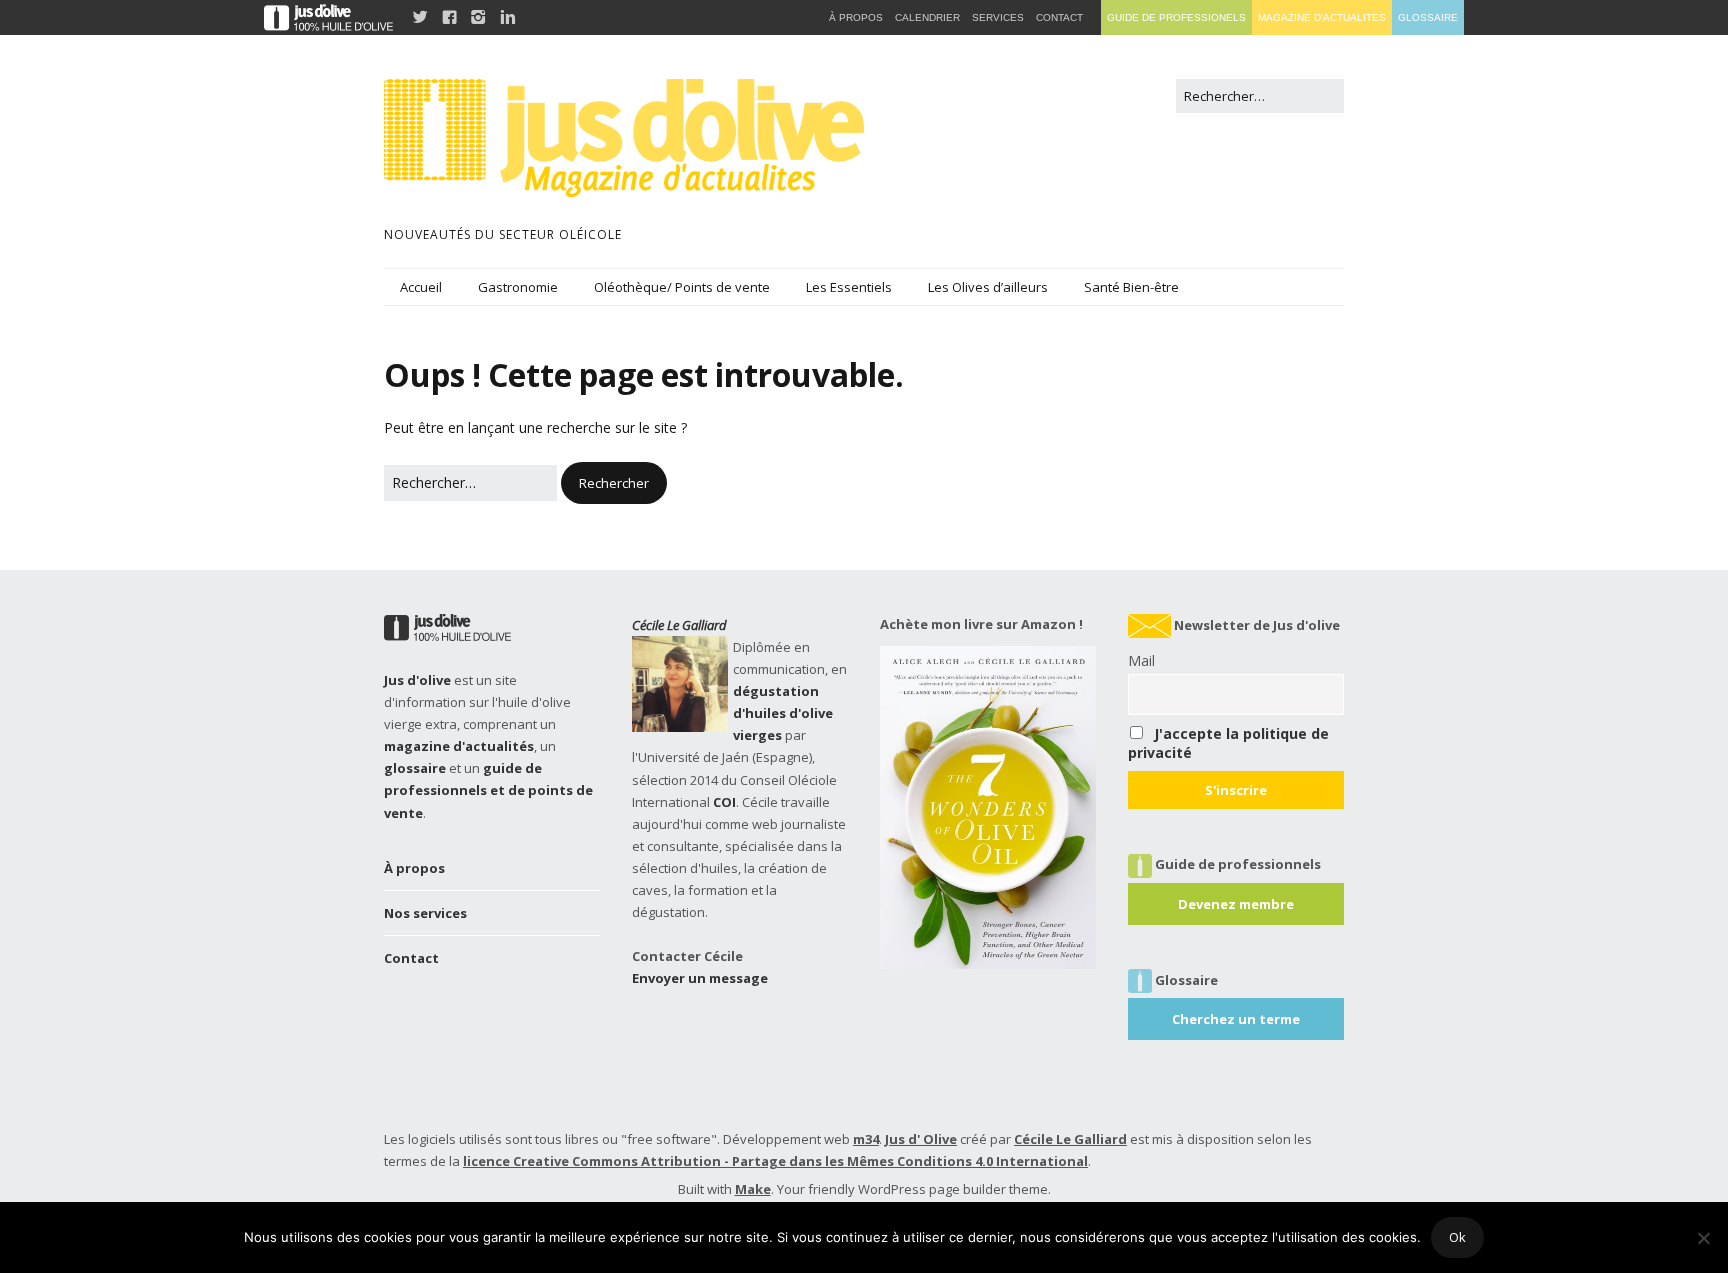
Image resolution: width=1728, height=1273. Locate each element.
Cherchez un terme (1236, 1019)
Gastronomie (518, 287)
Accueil (421, 287)
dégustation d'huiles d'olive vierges (783, 713)
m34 (866, 1139)
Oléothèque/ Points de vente (682, 287)
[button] (614, 483)
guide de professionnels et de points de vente (488, 790)
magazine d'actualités (459, 746)
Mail (1141, 660)
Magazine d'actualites (1322, 17)
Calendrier (927, 17)
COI (724, 802)
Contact (411, 958)
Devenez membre (1236, 904)
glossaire (415, 768)
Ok (1457, 1237)
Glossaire (1428, 17)
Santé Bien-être (1131, 287)
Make (753, 1189)
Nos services (425, 913)
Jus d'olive (417, 680)
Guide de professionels (1176, 17)
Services (998, 17)
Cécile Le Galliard (679, 625)
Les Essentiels (849, 287)
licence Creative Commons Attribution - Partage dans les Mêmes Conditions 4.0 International (775, 1161)
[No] (1703, 1238)
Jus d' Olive (921, 1139)
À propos (414, 868)
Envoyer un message (700, 978)
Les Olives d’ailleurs (988, 287)
